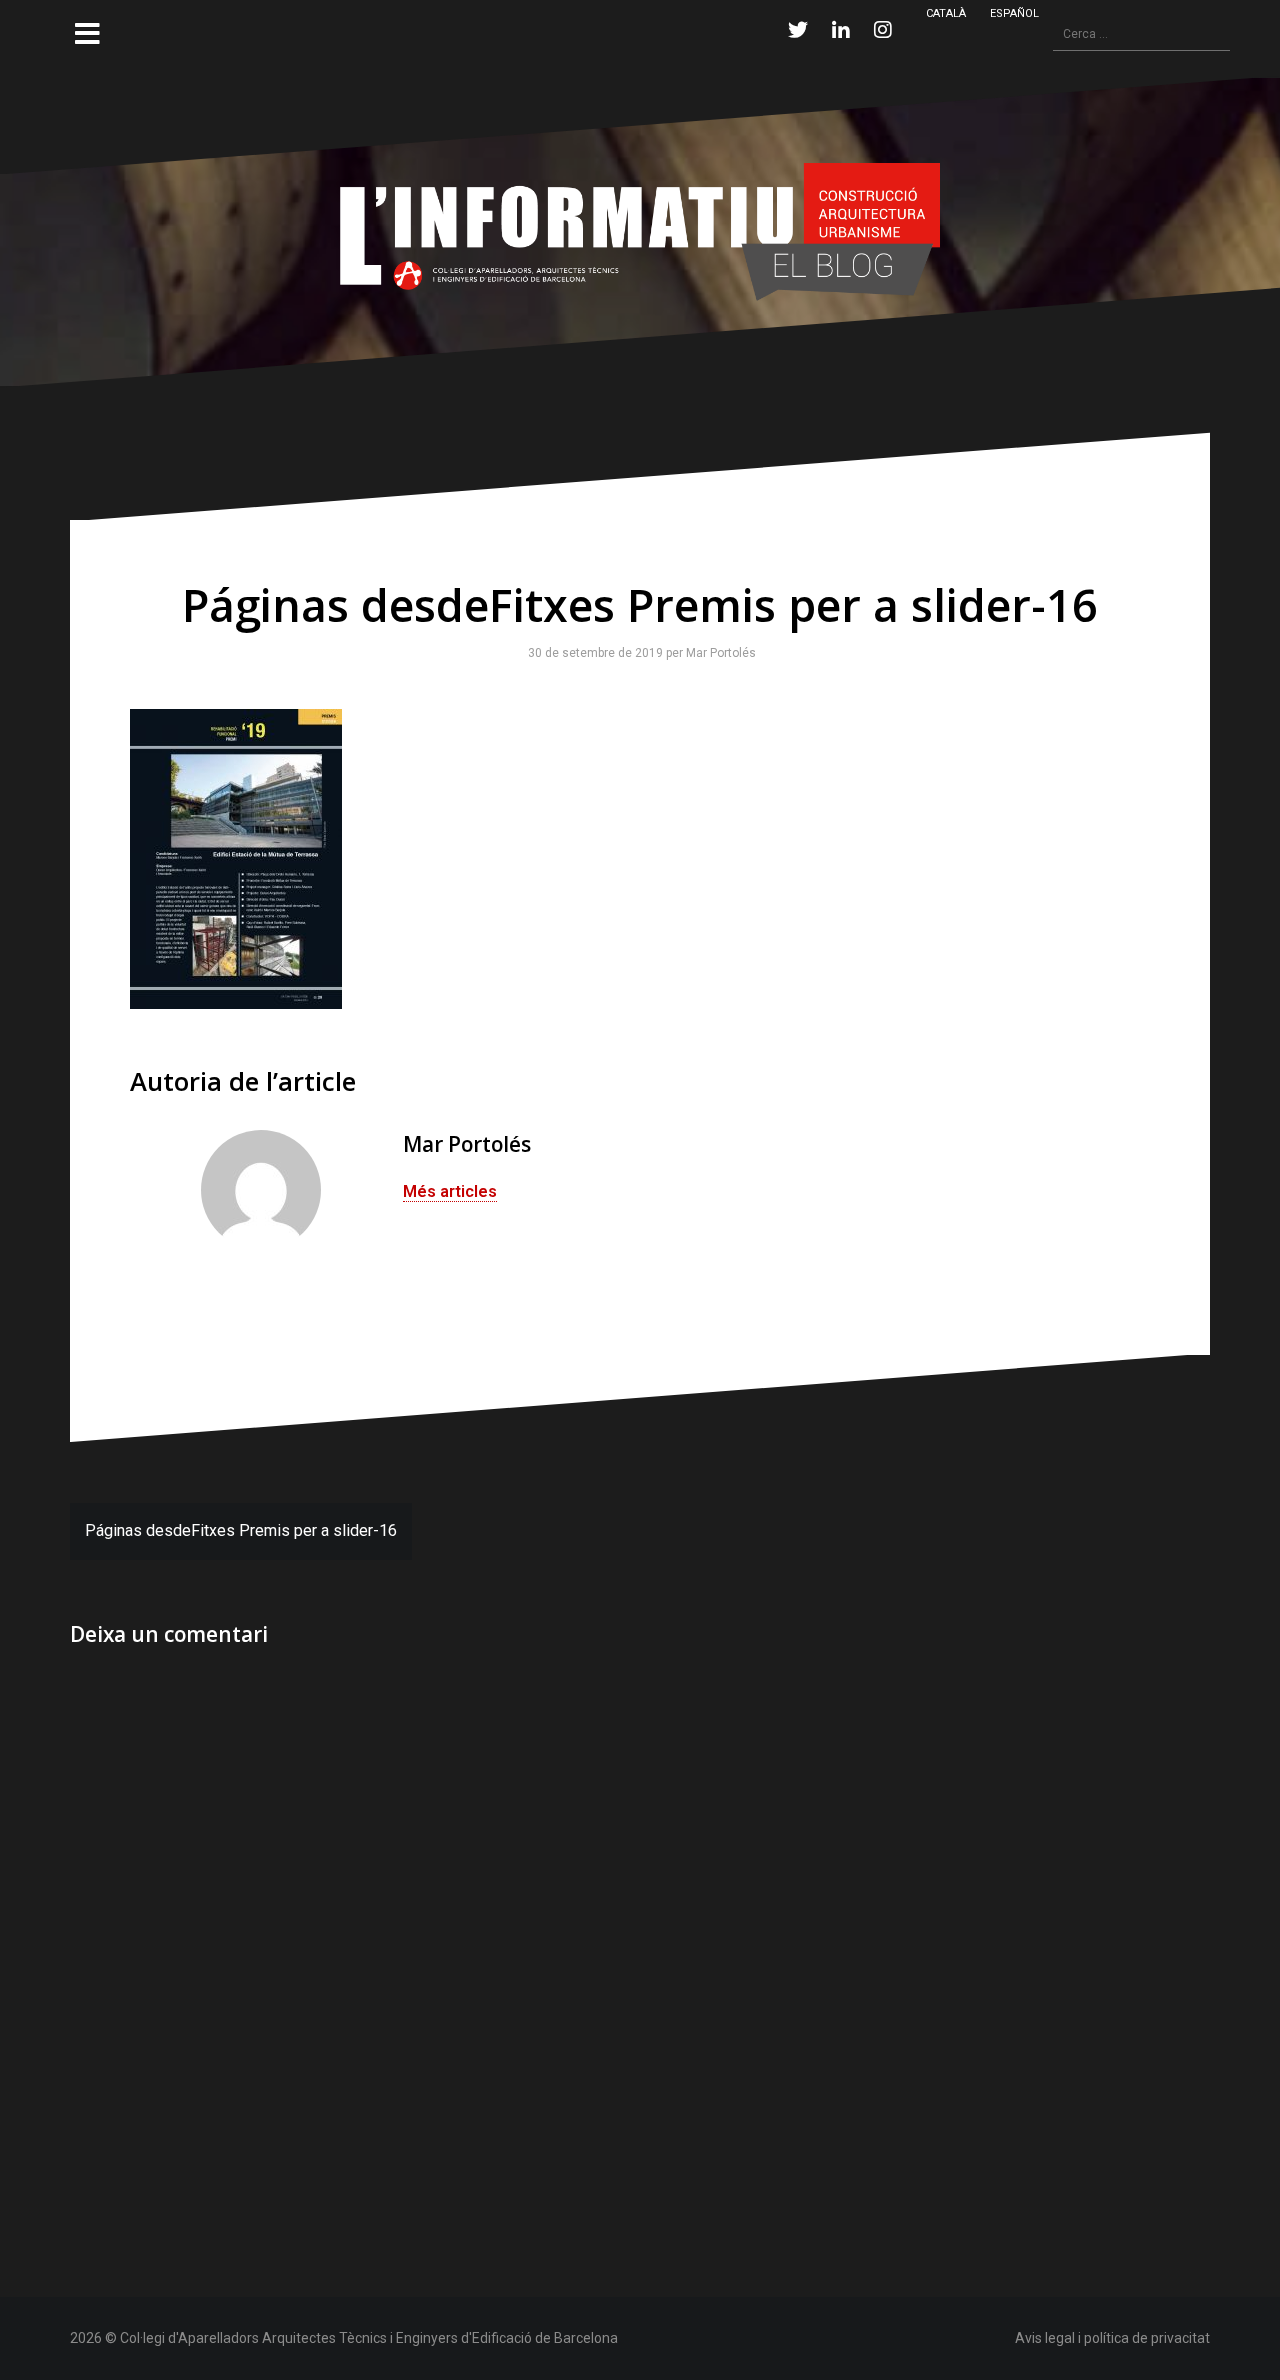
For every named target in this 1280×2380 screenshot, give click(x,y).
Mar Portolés (717, 653)
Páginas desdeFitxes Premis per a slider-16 (241, 1530)
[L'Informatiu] (640, 230)
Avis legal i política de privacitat (1112, 2338)
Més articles (450, 1191)
